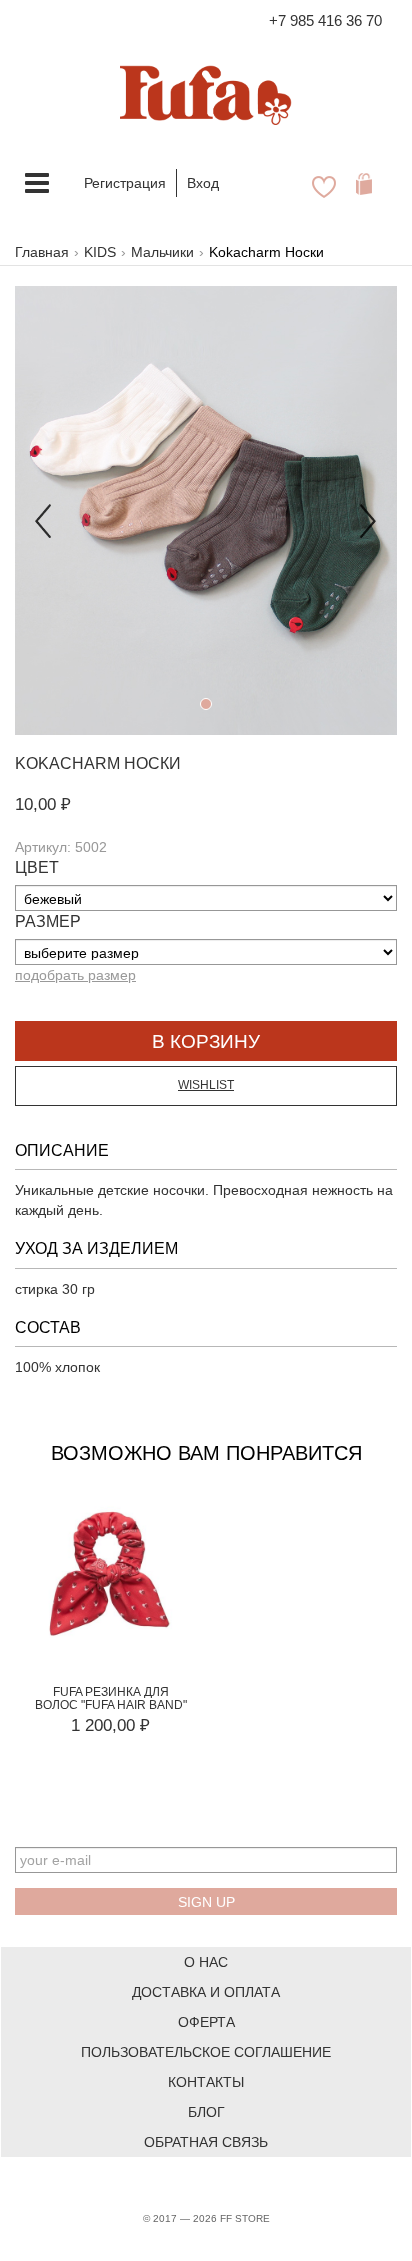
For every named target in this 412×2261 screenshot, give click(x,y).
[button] (43, 510)
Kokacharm (67, 763)
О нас (206, 1962)
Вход (203, 183)
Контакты (206, 2082)
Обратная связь (206, 2142)
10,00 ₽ (43, 804)
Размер (48, 921)
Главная (42, 252)
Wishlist (206, 1085)
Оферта (206, 2022)
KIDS (100, 252)
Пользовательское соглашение (206, 2052)
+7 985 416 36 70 (325, 20)
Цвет (37, 867)
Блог (206, 2112)
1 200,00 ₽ (110, 1725)
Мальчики (162, 252)
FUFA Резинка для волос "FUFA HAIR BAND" (111, 1698)
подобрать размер (75, 975)
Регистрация (125, 183)
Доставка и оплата (206, 1992)
